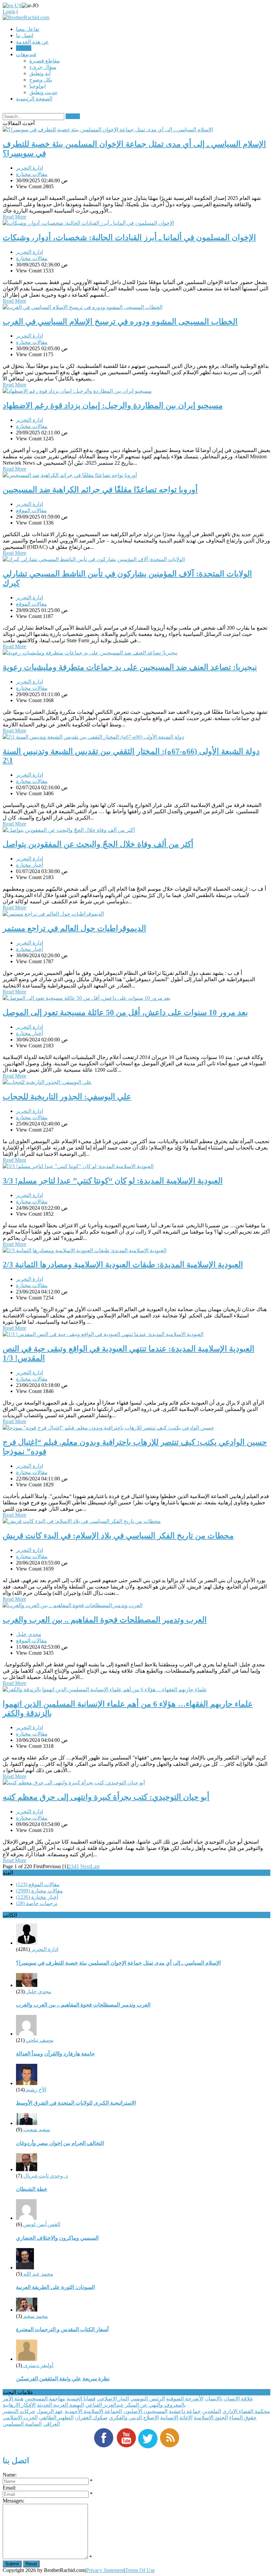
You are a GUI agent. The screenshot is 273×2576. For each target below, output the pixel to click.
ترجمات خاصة (37, 1903)
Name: (10, 2475)
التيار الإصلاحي (113, 2399)
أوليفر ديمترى (38, 2365)
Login (9, 11)
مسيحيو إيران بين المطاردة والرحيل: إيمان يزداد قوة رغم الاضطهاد (113, 405)
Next (85, 1866)
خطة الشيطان (32, 2189)
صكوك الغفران (91, 2418)
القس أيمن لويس (41, 2224)
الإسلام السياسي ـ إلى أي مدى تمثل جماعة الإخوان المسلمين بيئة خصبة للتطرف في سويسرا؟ (118, 1963)
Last (95, 1866)
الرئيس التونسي (147, 2399)
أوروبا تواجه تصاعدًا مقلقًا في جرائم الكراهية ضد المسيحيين (100, 490)
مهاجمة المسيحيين (45, 2399)
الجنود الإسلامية (211, 2418)
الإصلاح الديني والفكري (134, 2418)
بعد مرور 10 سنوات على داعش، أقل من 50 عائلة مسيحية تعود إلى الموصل (125, 1012)
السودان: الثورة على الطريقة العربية (55, 2287)
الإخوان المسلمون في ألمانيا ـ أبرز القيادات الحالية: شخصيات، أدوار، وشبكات (129, 237)
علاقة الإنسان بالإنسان (229, 2399)
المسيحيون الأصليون (145, 2411)
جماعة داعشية (185, 2411)
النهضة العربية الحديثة (60, 2405)
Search (73, 116)
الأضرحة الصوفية (185, 2399)
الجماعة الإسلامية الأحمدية (93, 2411)
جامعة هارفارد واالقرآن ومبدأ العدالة (55, 2054)
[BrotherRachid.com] (26, 17)
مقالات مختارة (32, 174)
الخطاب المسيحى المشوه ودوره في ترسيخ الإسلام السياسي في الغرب (120, 322)
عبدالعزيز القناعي (105, 2405)
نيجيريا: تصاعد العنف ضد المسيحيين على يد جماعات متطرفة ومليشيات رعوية (130, 667)
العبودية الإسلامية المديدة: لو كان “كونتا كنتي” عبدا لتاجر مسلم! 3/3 (113, 1181)
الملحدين (212, 2411)
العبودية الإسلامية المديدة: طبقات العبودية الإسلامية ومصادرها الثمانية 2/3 (123, 1265)
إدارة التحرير (29, 168)
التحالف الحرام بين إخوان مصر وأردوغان (60, 2143)
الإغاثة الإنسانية (176, 2418)
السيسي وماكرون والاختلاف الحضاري (57, 2238)
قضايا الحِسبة (81, 2399)
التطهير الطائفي (56, 2418)
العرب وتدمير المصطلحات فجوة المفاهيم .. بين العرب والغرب (105, 1620)
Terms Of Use (140, 2570)
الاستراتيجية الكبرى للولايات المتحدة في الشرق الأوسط (76, 2103)
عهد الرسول (50, 2411)
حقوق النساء (243, 2418)
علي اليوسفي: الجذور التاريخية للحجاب (67, 1097)
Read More (14, 217)
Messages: (13, 2501)
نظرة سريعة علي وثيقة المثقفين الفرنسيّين (63, 2379)
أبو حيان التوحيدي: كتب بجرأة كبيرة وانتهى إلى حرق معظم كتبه (106, 1797)
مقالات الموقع (31, 510)
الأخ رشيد (35, 2090)
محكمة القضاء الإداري (246, 2411)
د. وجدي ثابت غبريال (45, 2176)
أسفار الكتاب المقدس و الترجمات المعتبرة (62, 2329)
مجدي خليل (29, 1634)
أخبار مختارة (29, 865)
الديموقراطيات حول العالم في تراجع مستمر (74, 928)
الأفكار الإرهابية (19, 2405)
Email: (9, 2488)
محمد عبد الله (38, 2274)
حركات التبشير (19, 2411)
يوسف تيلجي (39, 2040)
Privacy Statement (105, 2570)
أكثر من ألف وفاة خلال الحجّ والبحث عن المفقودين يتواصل (98, 844)
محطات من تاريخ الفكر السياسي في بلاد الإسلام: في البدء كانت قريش (118, 1536)
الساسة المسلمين (22, 2424)
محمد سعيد (35, 2316)
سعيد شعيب (36, 2129)
